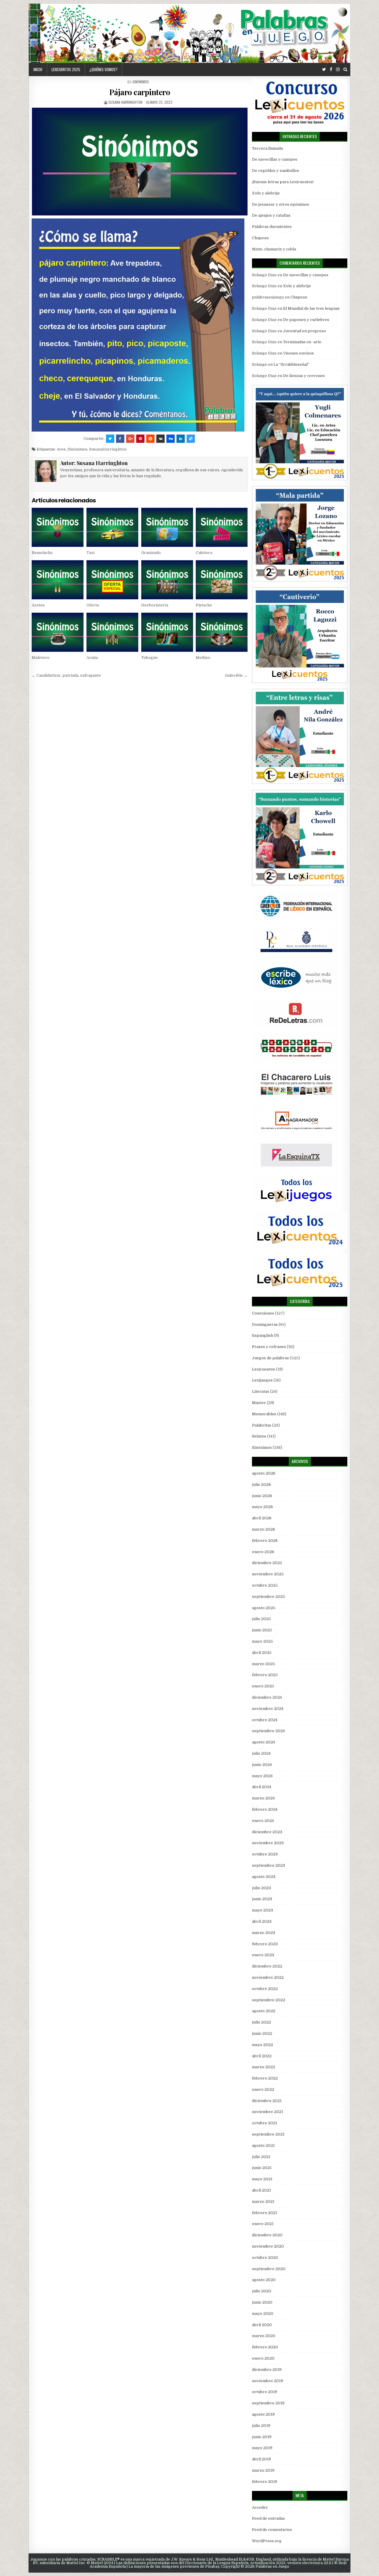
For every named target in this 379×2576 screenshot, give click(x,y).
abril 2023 (262, 1921)
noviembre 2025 (268, 1574)
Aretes (38, 605)
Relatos (259, 1436)
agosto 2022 (264, 2011)
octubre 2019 (265, 2392)
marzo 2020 (264, 2336)
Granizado (151, 553)
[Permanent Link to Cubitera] (222, 527)
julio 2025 (261, 1619)
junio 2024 (262, 1765)
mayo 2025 (262, 1641)
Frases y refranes (269, 1347)
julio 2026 (261, 1485)
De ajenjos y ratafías (271, 215)
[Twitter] (324, 70)
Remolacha (42, 553)
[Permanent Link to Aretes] (58, 580)
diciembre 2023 (267, 1832)
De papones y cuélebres (306, 320)
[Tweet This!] (110, 439)
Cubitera (204, 553)
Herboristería (155, 605)
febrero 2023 (265, 1944)
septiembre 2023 (269, 1865)
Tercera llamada (267, 148)
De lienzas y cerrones (304, 376)
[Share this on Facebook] (120, 439)
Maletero (41, 658)
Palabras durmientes (272, 227)
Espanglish (262, 1335)
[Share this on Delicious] (191, 439)
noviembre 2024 (268, 1709)
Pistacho (204, 605)
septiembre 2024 (268, 1731)
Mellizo (203, 658)
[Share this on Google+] (130, 439)
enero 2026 (263, 1552)
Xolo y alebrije (266, 193)
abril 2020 (262, 2325)
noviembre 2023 (268, 1843)
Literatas (261, 1391)
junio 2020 (262, 2302)
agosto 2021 (263, 2145)
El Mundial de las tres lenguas (311, 308)
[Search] (345, 70)
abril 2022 (262, 2056)
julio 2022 (261, 2022)
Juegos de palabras (270, 1358)
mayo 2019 (262, 2448)
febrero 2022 (265, 2078)
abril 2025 (262, 1653)
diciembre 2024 (267, 1697)
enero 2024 (263, 1821)
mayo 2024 (262, 1776)
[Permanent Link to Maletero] (58, 632)
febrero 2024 (265, 1809)
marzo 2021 (263, 2202)
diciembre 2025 (267, 1563)
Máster (259, 1403)
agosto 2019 (263, 2414)
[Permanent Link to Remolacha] (58, 527)
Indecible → (236, 675)
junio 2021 (262, 2168)
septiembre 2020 (269, 2269)
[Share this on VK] (160, 439)
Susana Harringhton (125, 102)
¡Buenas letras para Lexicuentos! (283, 182)
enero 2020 (263, 2358)
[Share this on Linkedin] (181, 439)
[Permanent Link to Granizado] (167, 527)
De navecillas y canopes (275, 159)
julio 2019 (261, 2426)
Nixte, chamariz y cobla (274, 249)
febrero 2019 (265, 2482)
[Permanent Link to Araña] (112, 632)
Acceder (260, 2507)
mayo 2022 (262, 2045)
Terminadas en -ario (302, 342)
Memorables (264, 1414)
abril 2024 (262, 1787)
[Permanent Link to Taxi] (112, 527)
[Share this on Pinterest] (140, 439)
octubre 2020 (265, 2258)
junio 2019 (262, 2437)
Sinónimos (141, 82)
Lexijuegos (262, 1380)
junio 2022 (262, 2033)
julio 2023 (261, 1888)
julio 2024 (261, 1753)
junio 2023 (262, 1899)
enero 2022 (263, 2089)
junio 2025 (262, 1630)
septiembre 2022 (269, 2000)
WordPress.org (267, 2541)
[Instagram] (338, 70)
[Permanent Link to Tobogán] (167, 632)
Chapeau (260, 238)
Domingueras (265, 1324)
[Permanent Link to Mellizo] (222, 632)
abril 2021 (261, 2190)
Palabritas (262, 1425)
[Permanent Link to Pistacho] (222, 580)
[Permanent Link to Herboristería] (167, 580)
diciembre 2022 (267, 1966)
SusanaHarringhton (108, 449)
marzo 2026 (264, 1529)
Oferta (93, 605)
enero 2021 (263, 2224)
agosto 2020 (264, 2280)
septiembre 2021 (268, 2134)
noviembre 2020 (268, 2246)
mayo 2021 (262, 2179)
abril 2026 (262, 1518)
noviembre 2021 (268, 2112)
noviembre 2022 (268, 1977)
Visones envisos (298, 353)
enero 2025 (263, 1686)
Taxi (90, 553)
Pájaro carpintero (140, 92)
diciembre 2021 (267, 2101)
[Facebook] (331, 70)
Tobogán (149, 658)
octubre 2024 (265, 1720)
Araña (92, 658)
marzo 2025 (264, 1664)
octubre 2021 (265, 2123)
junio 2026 (262, 1496)
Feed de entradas (268, 2518)
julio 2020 (262, 2291)
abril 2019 (261, 2459)
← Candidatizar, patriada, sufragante (66, 675)
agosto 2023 (264, 1877)
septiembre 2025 (269, 1597)
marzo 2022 (264, 2067)
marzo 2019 (263, 2470)
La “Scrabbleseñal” (292, 364)
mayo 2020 (263, 2314)
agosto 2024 (264, 1742)
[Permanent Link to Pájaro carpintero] (140, 162)
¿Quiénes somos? (103, 69)
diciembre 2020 (267, 2235)
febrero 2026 (265, 1541)
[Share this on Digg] (171, 439)
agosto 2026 (264, 1473)
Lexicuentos (264, 1369)
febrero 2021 (265, 2213)
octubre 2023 (265, 1854)
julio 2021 (261, 2157)
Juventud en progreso (305, 331)
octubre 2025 (265, 1585)
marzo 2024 (263, 1798)
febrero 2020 (265, 2347)
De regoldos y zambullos (276, 171)
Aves (61, 449)
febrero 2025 (265, 1675)
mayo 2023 (262, 1910)
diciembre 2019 (267, 2370)
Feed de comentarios (272, 2530)
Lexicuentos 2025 (66, 69)
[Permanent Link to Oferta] (112, 580)
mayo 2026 (262, 1507)
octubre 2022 (265, 1989)
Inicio (38, 69)
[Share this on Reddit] (150, 439)
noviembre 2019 (268, 2381)
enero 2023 (263, 1955)
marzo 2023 (264, 1933)
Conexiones (263, 1313)
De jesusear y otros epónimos (281, 204)
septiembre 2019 (268, 2403)
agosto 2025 (264, 1608)
